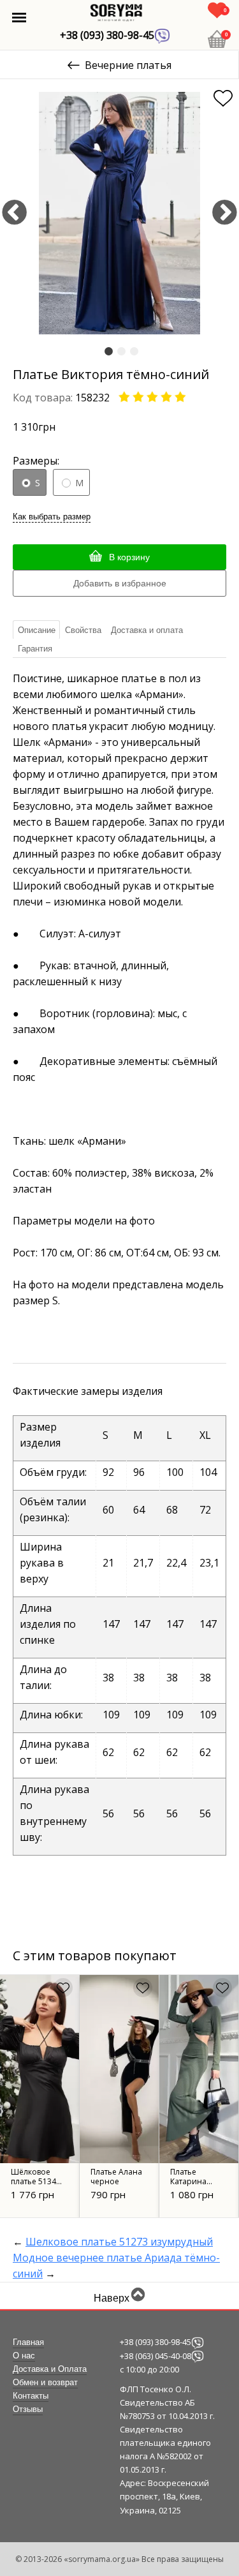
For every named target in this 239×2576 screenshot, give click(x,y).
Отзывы (28, 2409)
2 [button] (121, 352)
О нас (24, 2356)
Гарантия (35, 649)
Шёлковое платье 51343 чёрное (36, 2181)
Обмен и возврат (45, 2383)
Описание (37, 630)
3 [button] (134, 352)
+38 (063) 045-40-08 (156, 2356)
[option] (119, 213)
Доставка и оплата (147, 630)
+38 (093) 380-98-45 (107, 35)
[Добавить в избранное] (223, 98)
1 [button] (109, 352)
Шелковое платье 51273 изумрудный (119, 2242)
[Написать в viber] (198, 2342)
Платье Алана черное (116, 2177)
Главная (28, 2342)
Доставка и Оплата (50, 2369)
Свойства (83, 630)
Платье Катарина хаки (188, 2181)
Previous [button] (14, 213)
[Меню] (19, 18)
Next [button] (225, 213)
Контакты (31, 2396)
